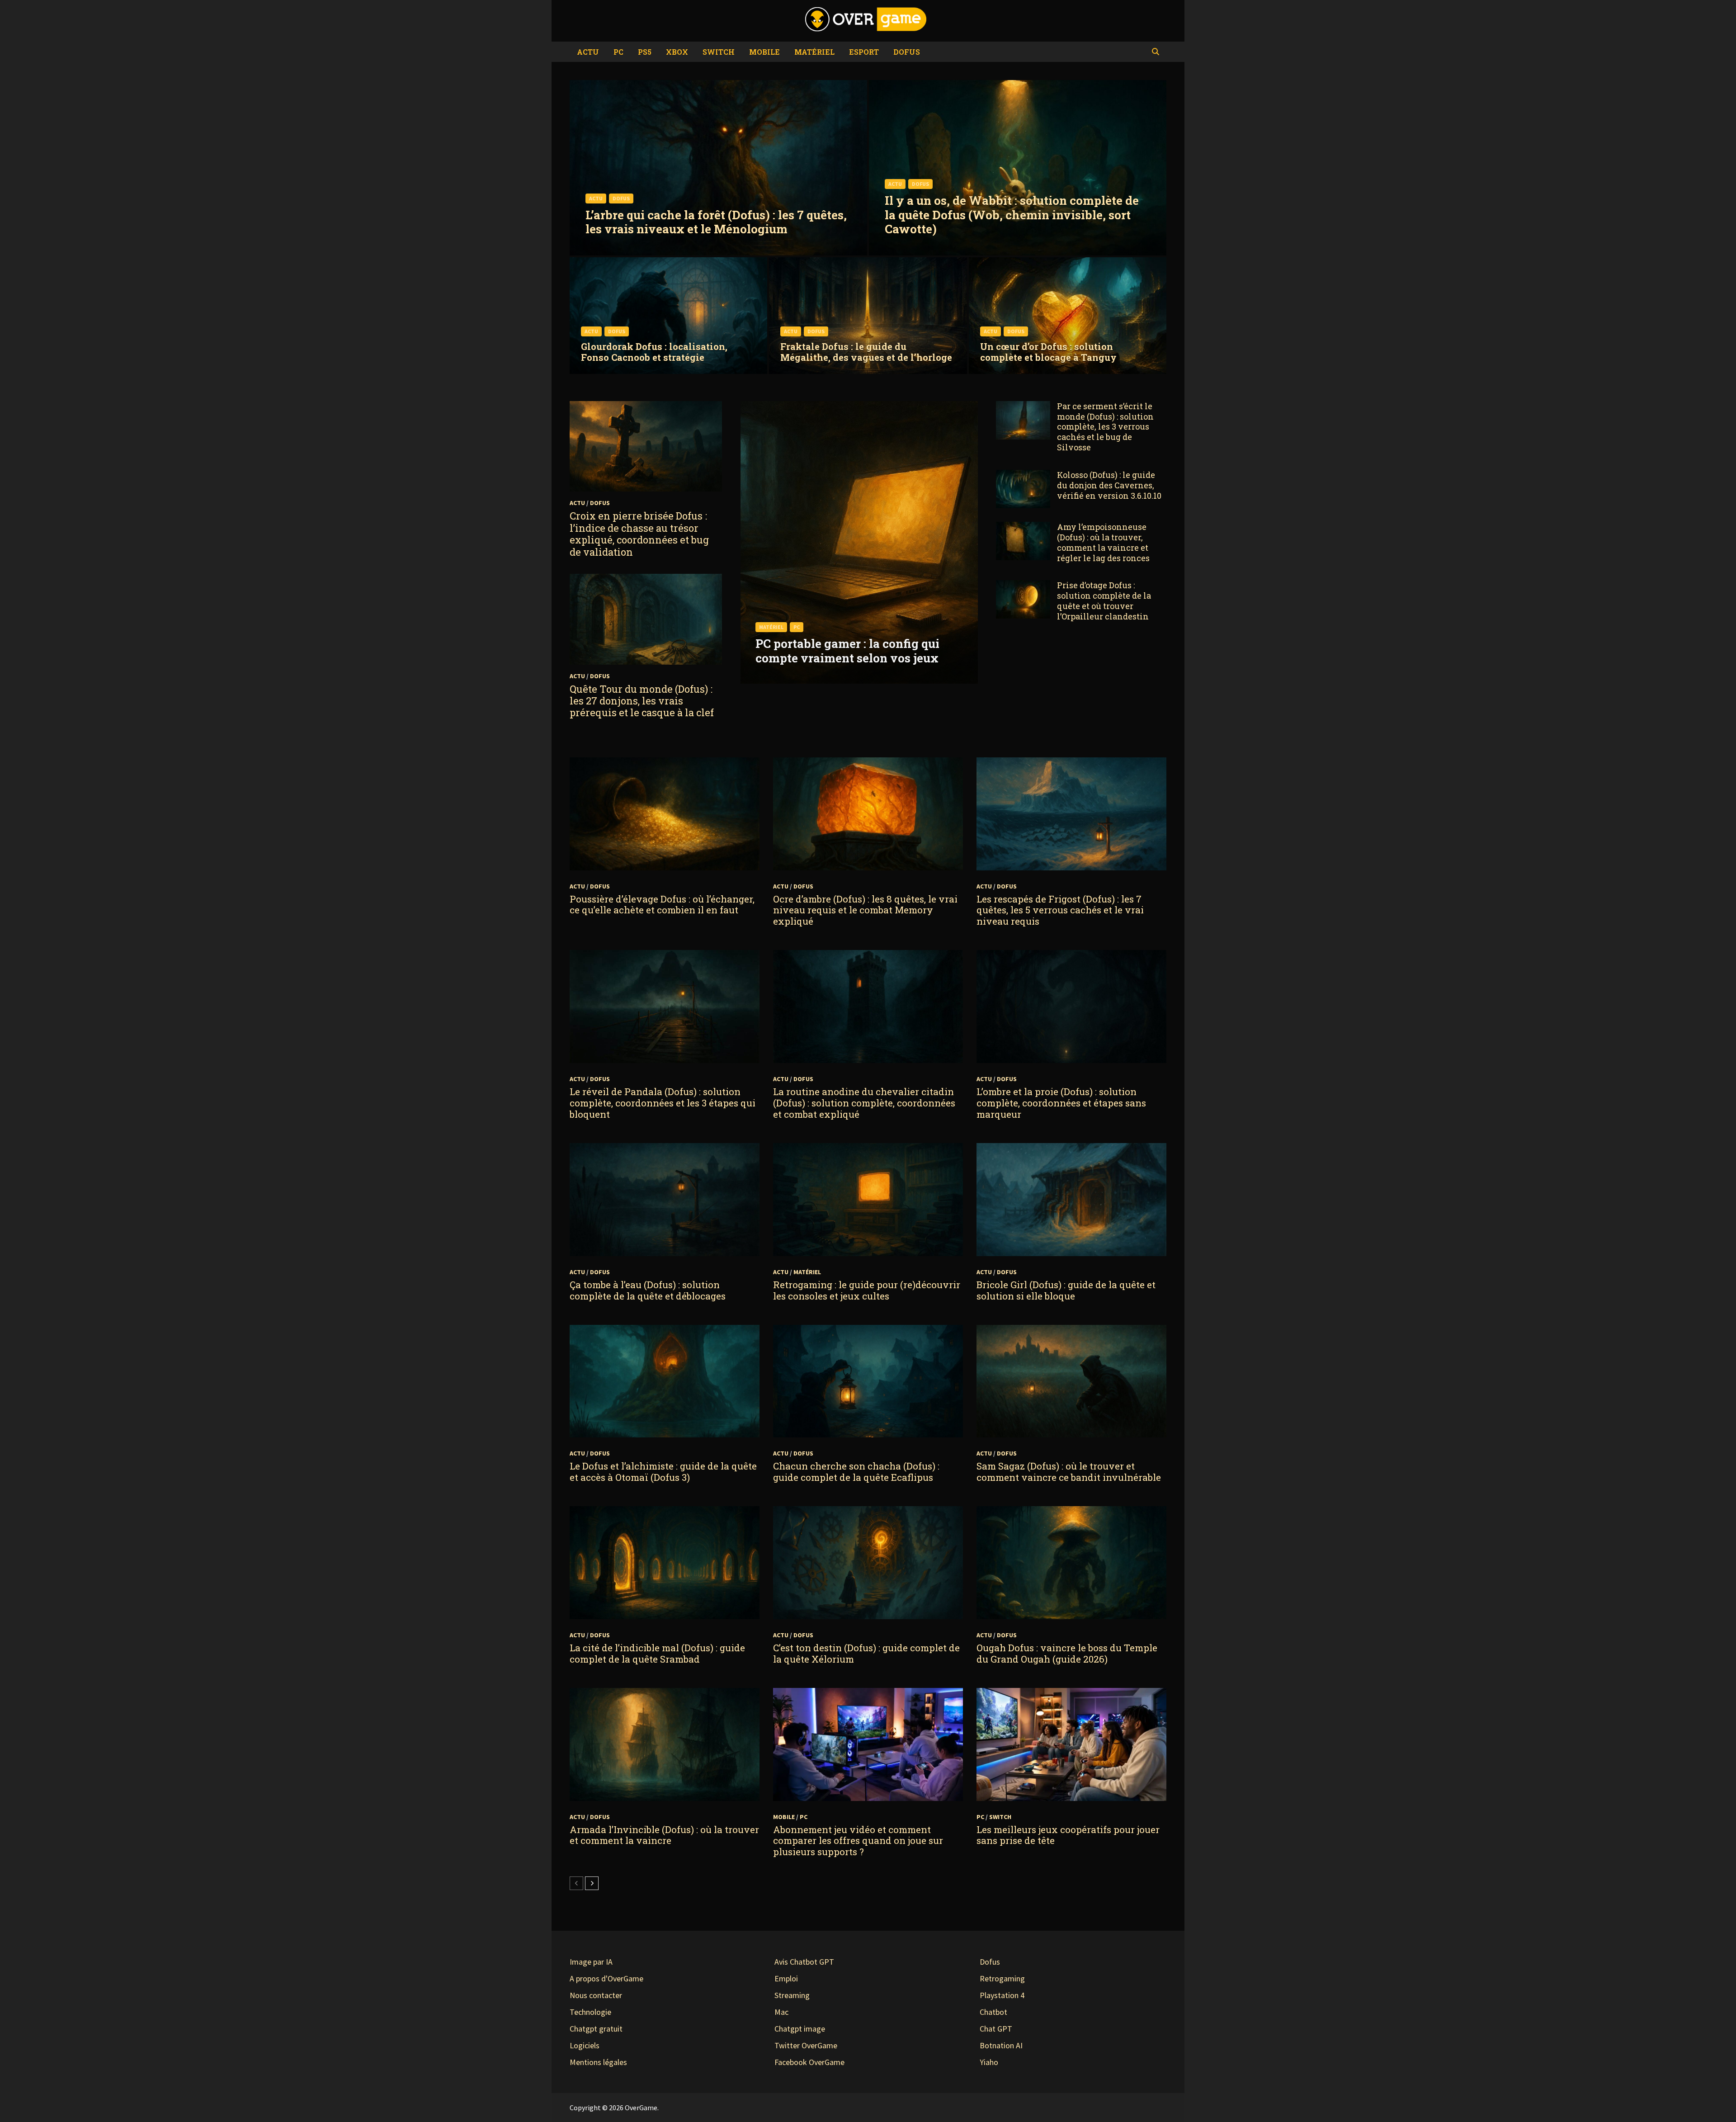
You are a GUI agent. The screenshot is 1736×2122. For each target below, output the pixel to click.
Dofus (907, 52)
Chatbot (993, 2012)
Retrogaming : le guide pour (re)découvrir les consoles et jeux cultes (867, 1290)
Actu (588, 52)
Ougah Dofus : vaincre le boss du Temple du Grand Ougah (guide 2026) (1067, 1653)
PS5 (645, 52)
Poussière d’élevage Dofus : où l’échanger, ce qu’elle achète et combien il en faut (662, 905)
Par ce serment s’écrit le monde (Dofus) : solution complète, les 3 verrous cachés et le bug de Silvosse (1105, 427)
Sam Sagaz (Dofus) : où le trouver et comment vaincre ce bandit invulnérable (1069, 1472)
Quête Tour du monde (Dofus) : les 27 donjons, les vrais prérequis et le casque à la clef (642, 701)
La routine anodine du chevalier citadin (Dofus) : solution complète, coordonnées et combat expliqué (864, 1103)
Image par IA (591, 1962)
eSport (864, 52)
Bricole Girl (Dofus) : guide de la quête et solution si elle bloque (1066, 1290)
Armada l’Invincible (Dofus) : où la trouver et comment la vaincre (664, 1835)
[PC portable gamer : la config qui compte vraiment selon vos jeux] (859, 644)
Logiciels (585, 2045)
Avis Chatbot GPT (804, 1962)
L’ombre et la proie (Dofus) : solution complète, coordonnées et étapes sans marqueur (1061, 1103)
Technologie (590, 2012)
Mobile (764, 52)
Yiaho (989, 2062)
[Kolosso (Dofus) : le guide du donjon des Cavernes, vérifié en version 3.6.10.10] (1023, 476)
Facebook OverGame (809, 2062)
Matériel (814, 52)
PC (618, 52)
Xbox (677, 52)
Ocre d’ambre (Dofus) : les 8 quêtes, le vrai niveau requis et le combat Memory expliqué (865, 910)
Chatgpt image (800, 2029)
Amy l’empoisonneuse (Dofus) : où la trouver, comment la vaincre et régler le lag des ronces (1103, 542)
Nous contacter (596, 1995)
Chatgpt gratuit (596, 2029)
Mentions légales (598, 2062)
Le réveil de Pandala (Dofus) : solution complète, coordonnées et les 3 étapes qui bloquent (663, 1103)
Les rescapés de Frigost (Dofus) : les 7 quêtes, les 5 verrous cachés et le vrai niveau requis (1060, 910)
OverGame (641, 2108)
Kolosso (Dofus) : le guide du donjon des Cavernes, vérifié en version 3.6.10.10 (1109, 485)
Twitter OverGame (806, 2045)
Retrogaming (1002, 1978)
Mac (781, 2012)
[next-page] (592, 1883)
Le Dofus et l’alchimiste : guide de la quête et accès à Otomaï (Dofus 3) (663, 1472)
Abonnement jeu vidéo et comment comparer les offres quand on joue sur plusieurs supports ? (858, 1841)
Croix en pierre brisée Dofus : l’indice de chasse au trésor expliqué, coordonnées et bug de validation (639, 534)
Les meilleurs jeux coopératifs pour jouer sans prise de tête (1068, 1835)
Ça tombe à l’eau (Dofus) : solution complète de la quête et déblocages (648, 1290)
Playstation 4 (1002, 1995)
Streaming (792, 1995)
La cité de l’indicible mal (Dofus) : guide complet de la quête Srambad (657, 1653)
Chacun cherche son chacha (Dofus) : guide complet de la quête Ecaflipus (856, 1472)
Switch (719, 52)
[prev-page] (576, 1883)
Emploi (786, 1978)
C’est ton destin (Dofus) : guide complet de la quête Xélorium (866, 1653)
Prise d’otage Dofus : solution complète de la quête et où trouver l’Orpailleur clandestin (1104, 601)
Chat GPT (996, 2029)
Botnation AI (1001, 2045)
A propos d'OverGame (606, 1978)
